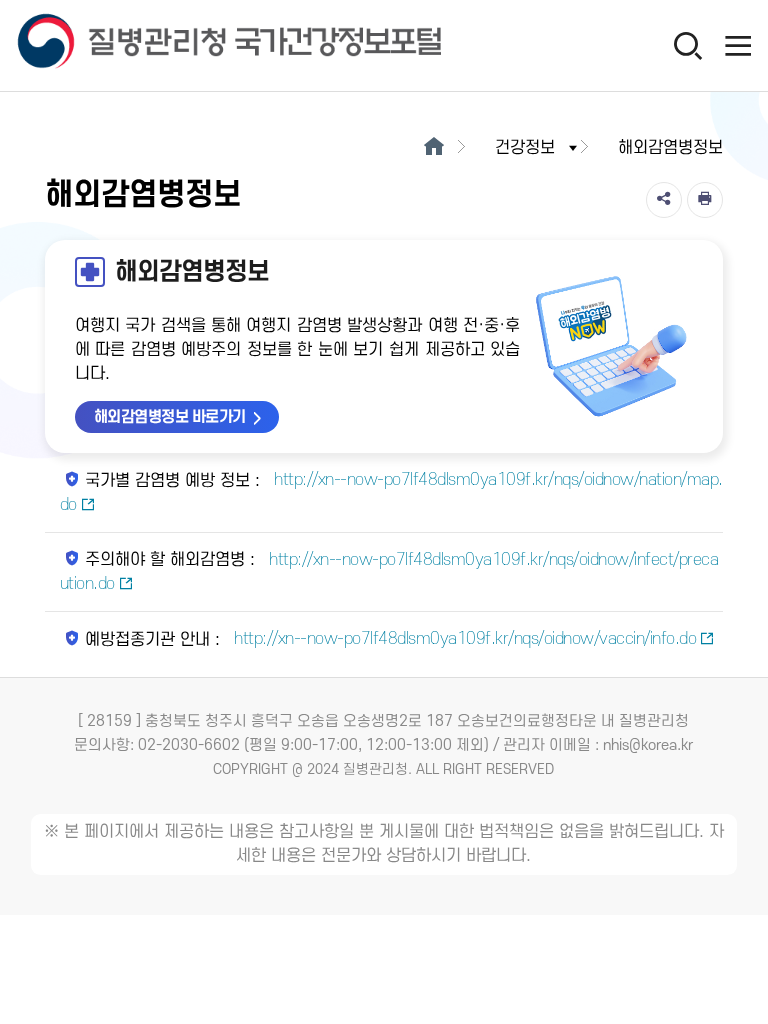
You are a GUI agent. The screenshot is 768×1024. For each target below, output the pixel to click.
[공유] (664, 200)
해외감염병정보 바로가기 (170, 417)
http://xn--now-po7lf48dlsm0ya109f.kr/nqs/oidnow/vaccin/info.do (463, 639)
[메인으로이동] (433, 148)
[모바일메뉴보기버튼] (738, 45)
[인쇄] (705, 200)
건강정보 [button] (525, 148)
